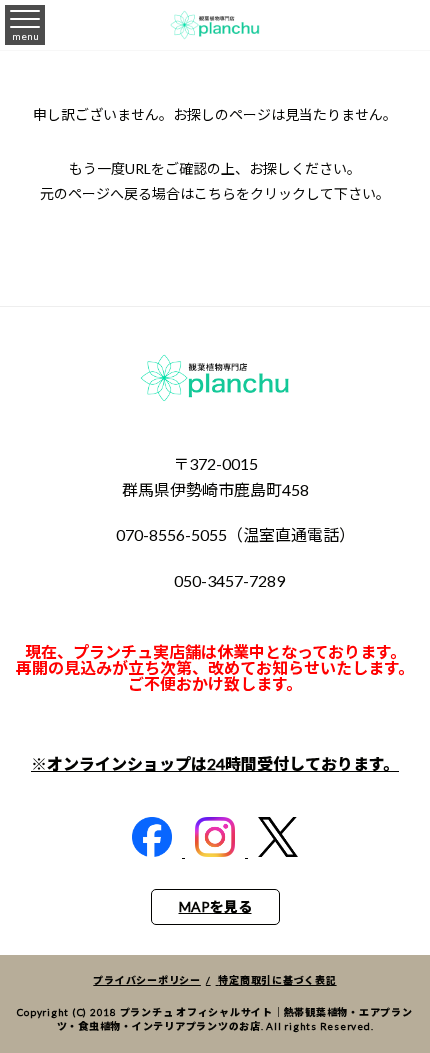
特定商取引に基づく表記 (277, 980)
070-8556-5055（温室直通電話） (235, 534)
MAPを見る (215, 906)
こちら (215, 193)
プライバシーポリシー (147, 980)
